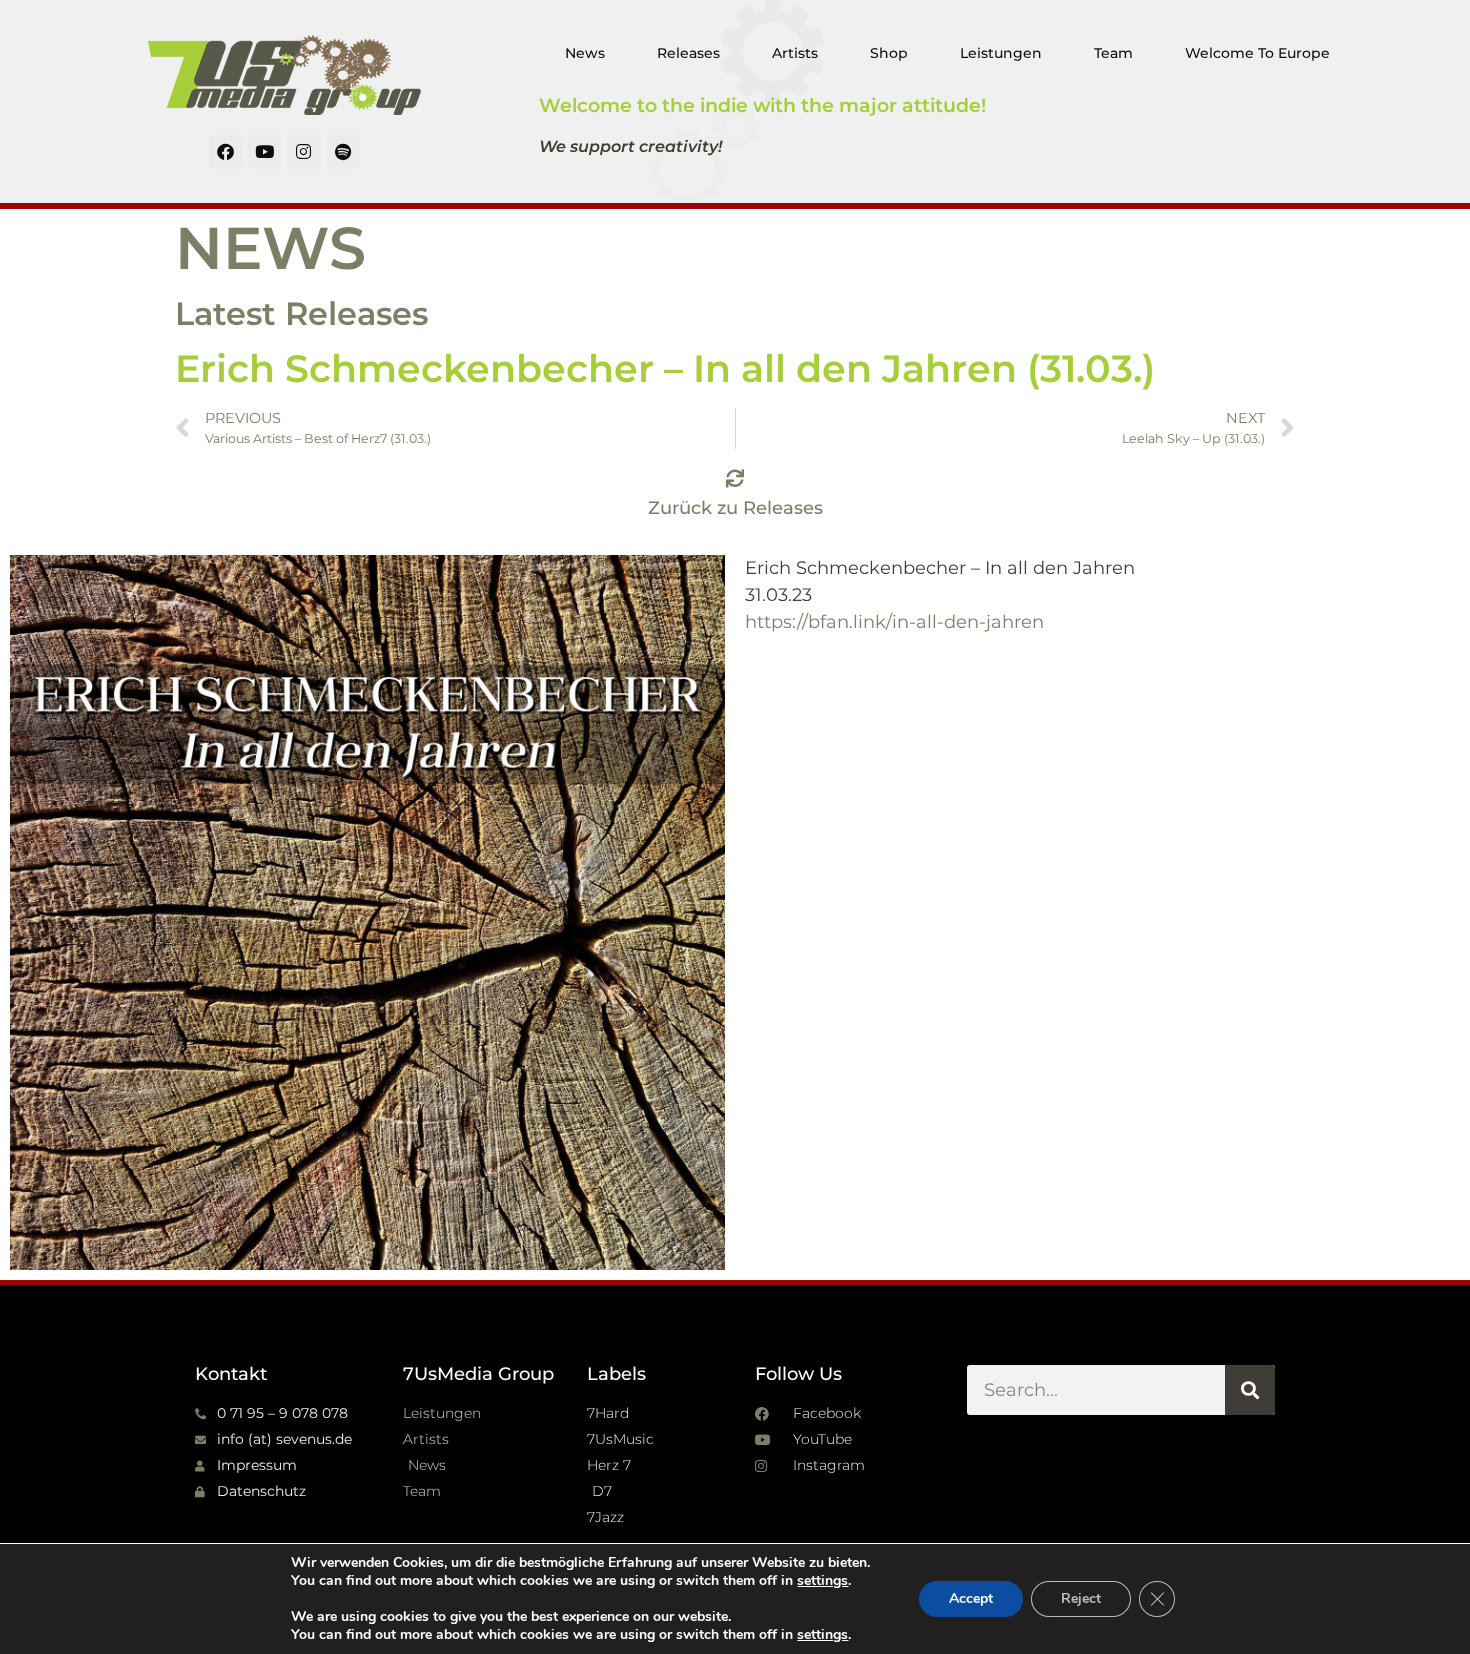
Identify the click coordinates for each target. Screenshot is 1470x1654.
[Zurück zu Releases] (735, 478)
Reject (1081, 1598)
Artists (795, 53)
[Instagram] (304, 152)
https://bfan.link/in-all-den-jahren (894, 622)
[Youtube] (265, 152)
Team (1113, 53)
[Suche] (1250, 1390)
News (585, 53)
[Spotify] (343, 152)
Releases (688, 53)
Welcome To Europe (1257, 53)
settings (822, 1581)
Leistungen (1001, 53)
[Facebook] (226, 152)
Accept (971, 1598)
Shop (889, 53)
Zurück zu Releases (735, 508)
